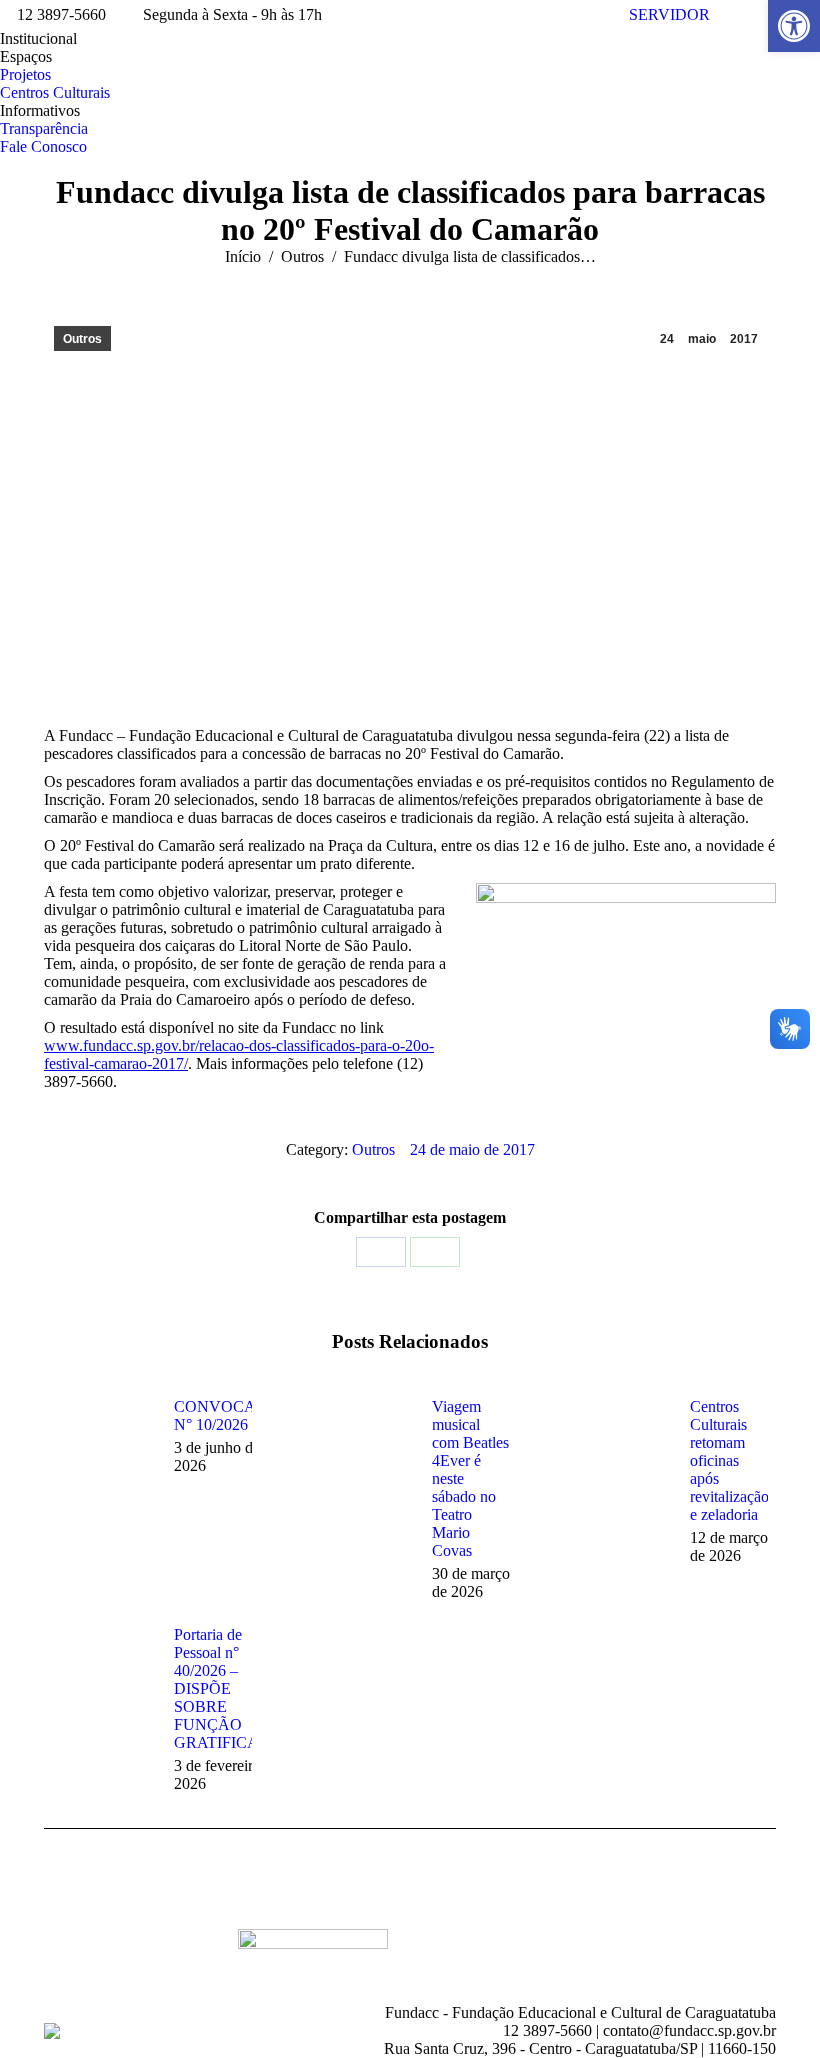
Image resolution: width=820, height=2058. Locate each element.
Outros (82, 339)
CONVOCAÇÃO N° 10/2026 (232, 1415)
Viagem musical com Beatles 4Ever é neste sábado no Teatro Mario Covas (470, 1478)
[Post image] (99, 1443)
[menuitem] (38, 39)
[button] (794, 26)
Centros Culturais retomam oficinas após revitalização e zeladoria (729, 1460)
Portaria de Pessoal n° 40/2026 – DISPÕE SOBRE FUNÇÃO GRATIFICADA (228, 1688)
